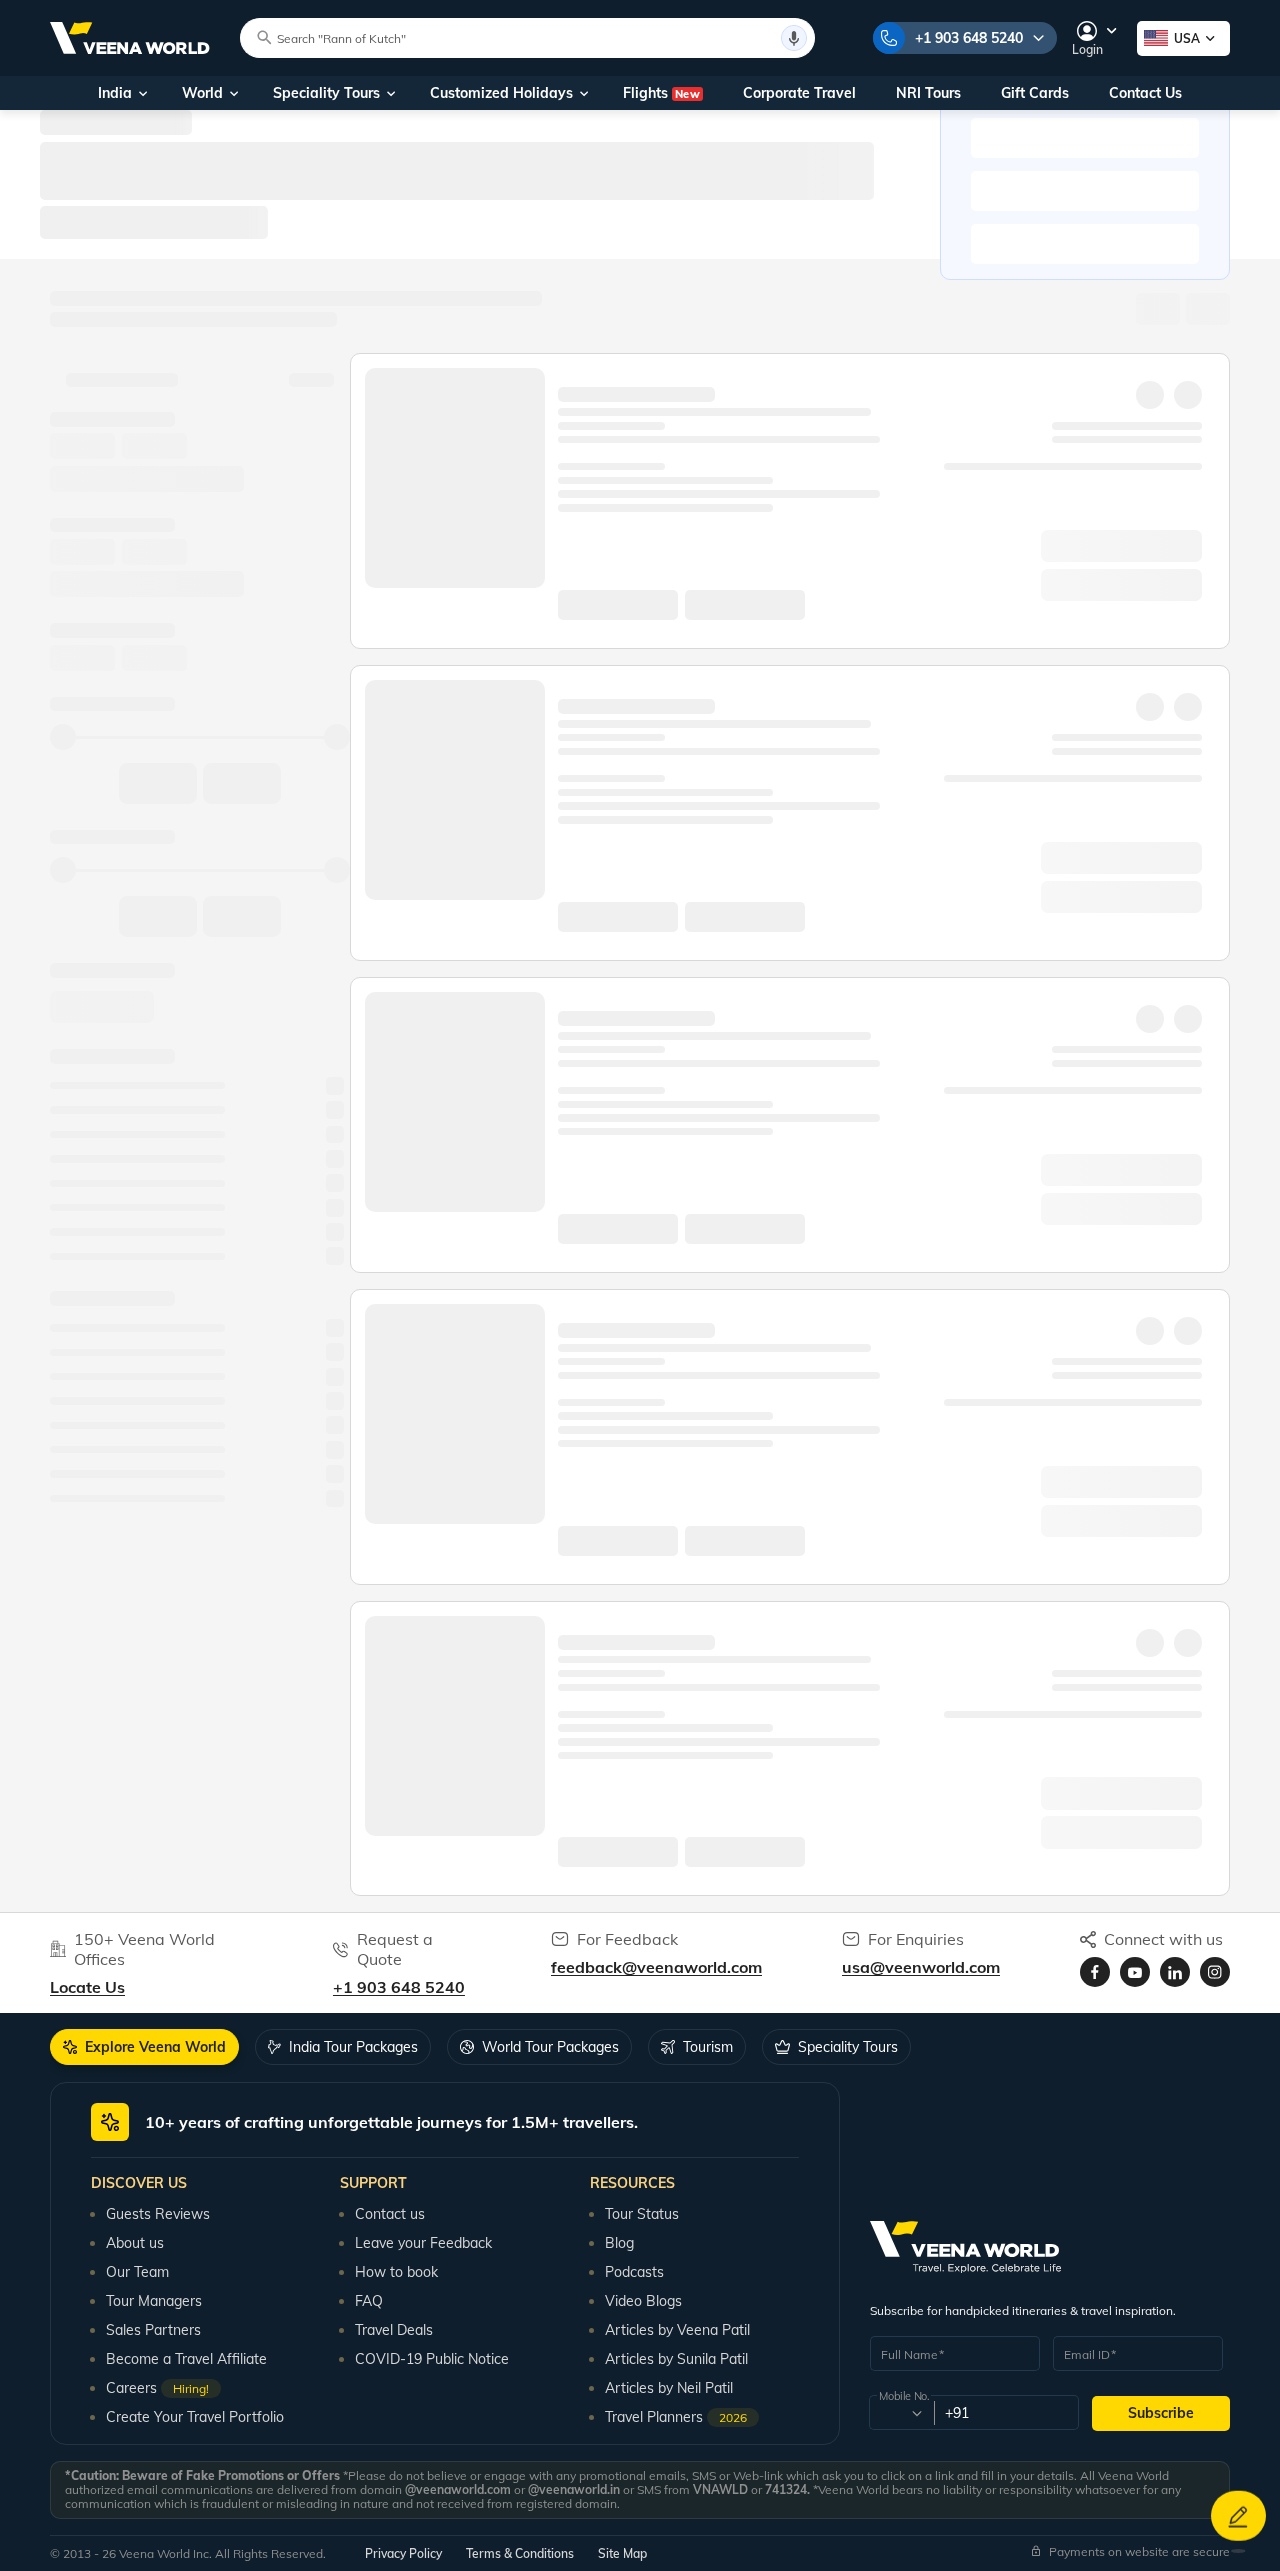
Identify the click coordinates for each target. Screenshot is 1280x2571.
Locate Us (87, 1987)
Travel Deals (394, 2330)
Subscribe (1161, 2413)
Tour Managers (154, 2301)
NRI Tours (928, 93)
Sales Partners (153, 2330)
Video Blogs (643, 2301)
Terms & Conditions (520, 2553)
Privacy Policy (403, 2553)
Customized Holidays (501, 93)
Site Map (622, 2553)
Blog (619, 2243)
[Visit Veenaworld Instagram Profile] (1215, 1972)
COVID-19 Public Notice (432, 2359)
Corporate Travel (799, 93)
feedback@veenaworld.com (656, 1967)
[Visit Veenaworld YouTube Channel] (1135, 1972)
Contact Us (1145, 93)
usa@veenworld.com (921, 1967)
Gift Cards (1035, 93)
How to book (396, 2272)
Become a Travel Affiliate (186, 2359)
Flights (661, 93)
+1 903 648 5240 (969, 38)
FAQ (369, 2301)
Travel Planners (676, 2417)
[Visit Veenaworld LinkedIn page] (1175, 1972)
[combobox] (900, 2413)
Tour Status (642, 2214)
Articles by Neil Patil (669, 2388)
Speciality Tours (326, 93)
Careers (157, 2388)
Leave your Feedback (423, 2243)
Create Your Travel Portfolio (195, 2417)
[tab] (144, 2047)
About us (135, 2243)
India (115, 93)
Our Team (137, 2272)
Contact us (390, 2214)
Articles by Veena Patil (677, 2330)
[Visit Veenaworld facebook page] (1095, 1972)
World (202, 93)
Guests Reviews (158, 2214)
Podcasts (634, 2272)
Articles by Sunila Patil (676, 2359)
